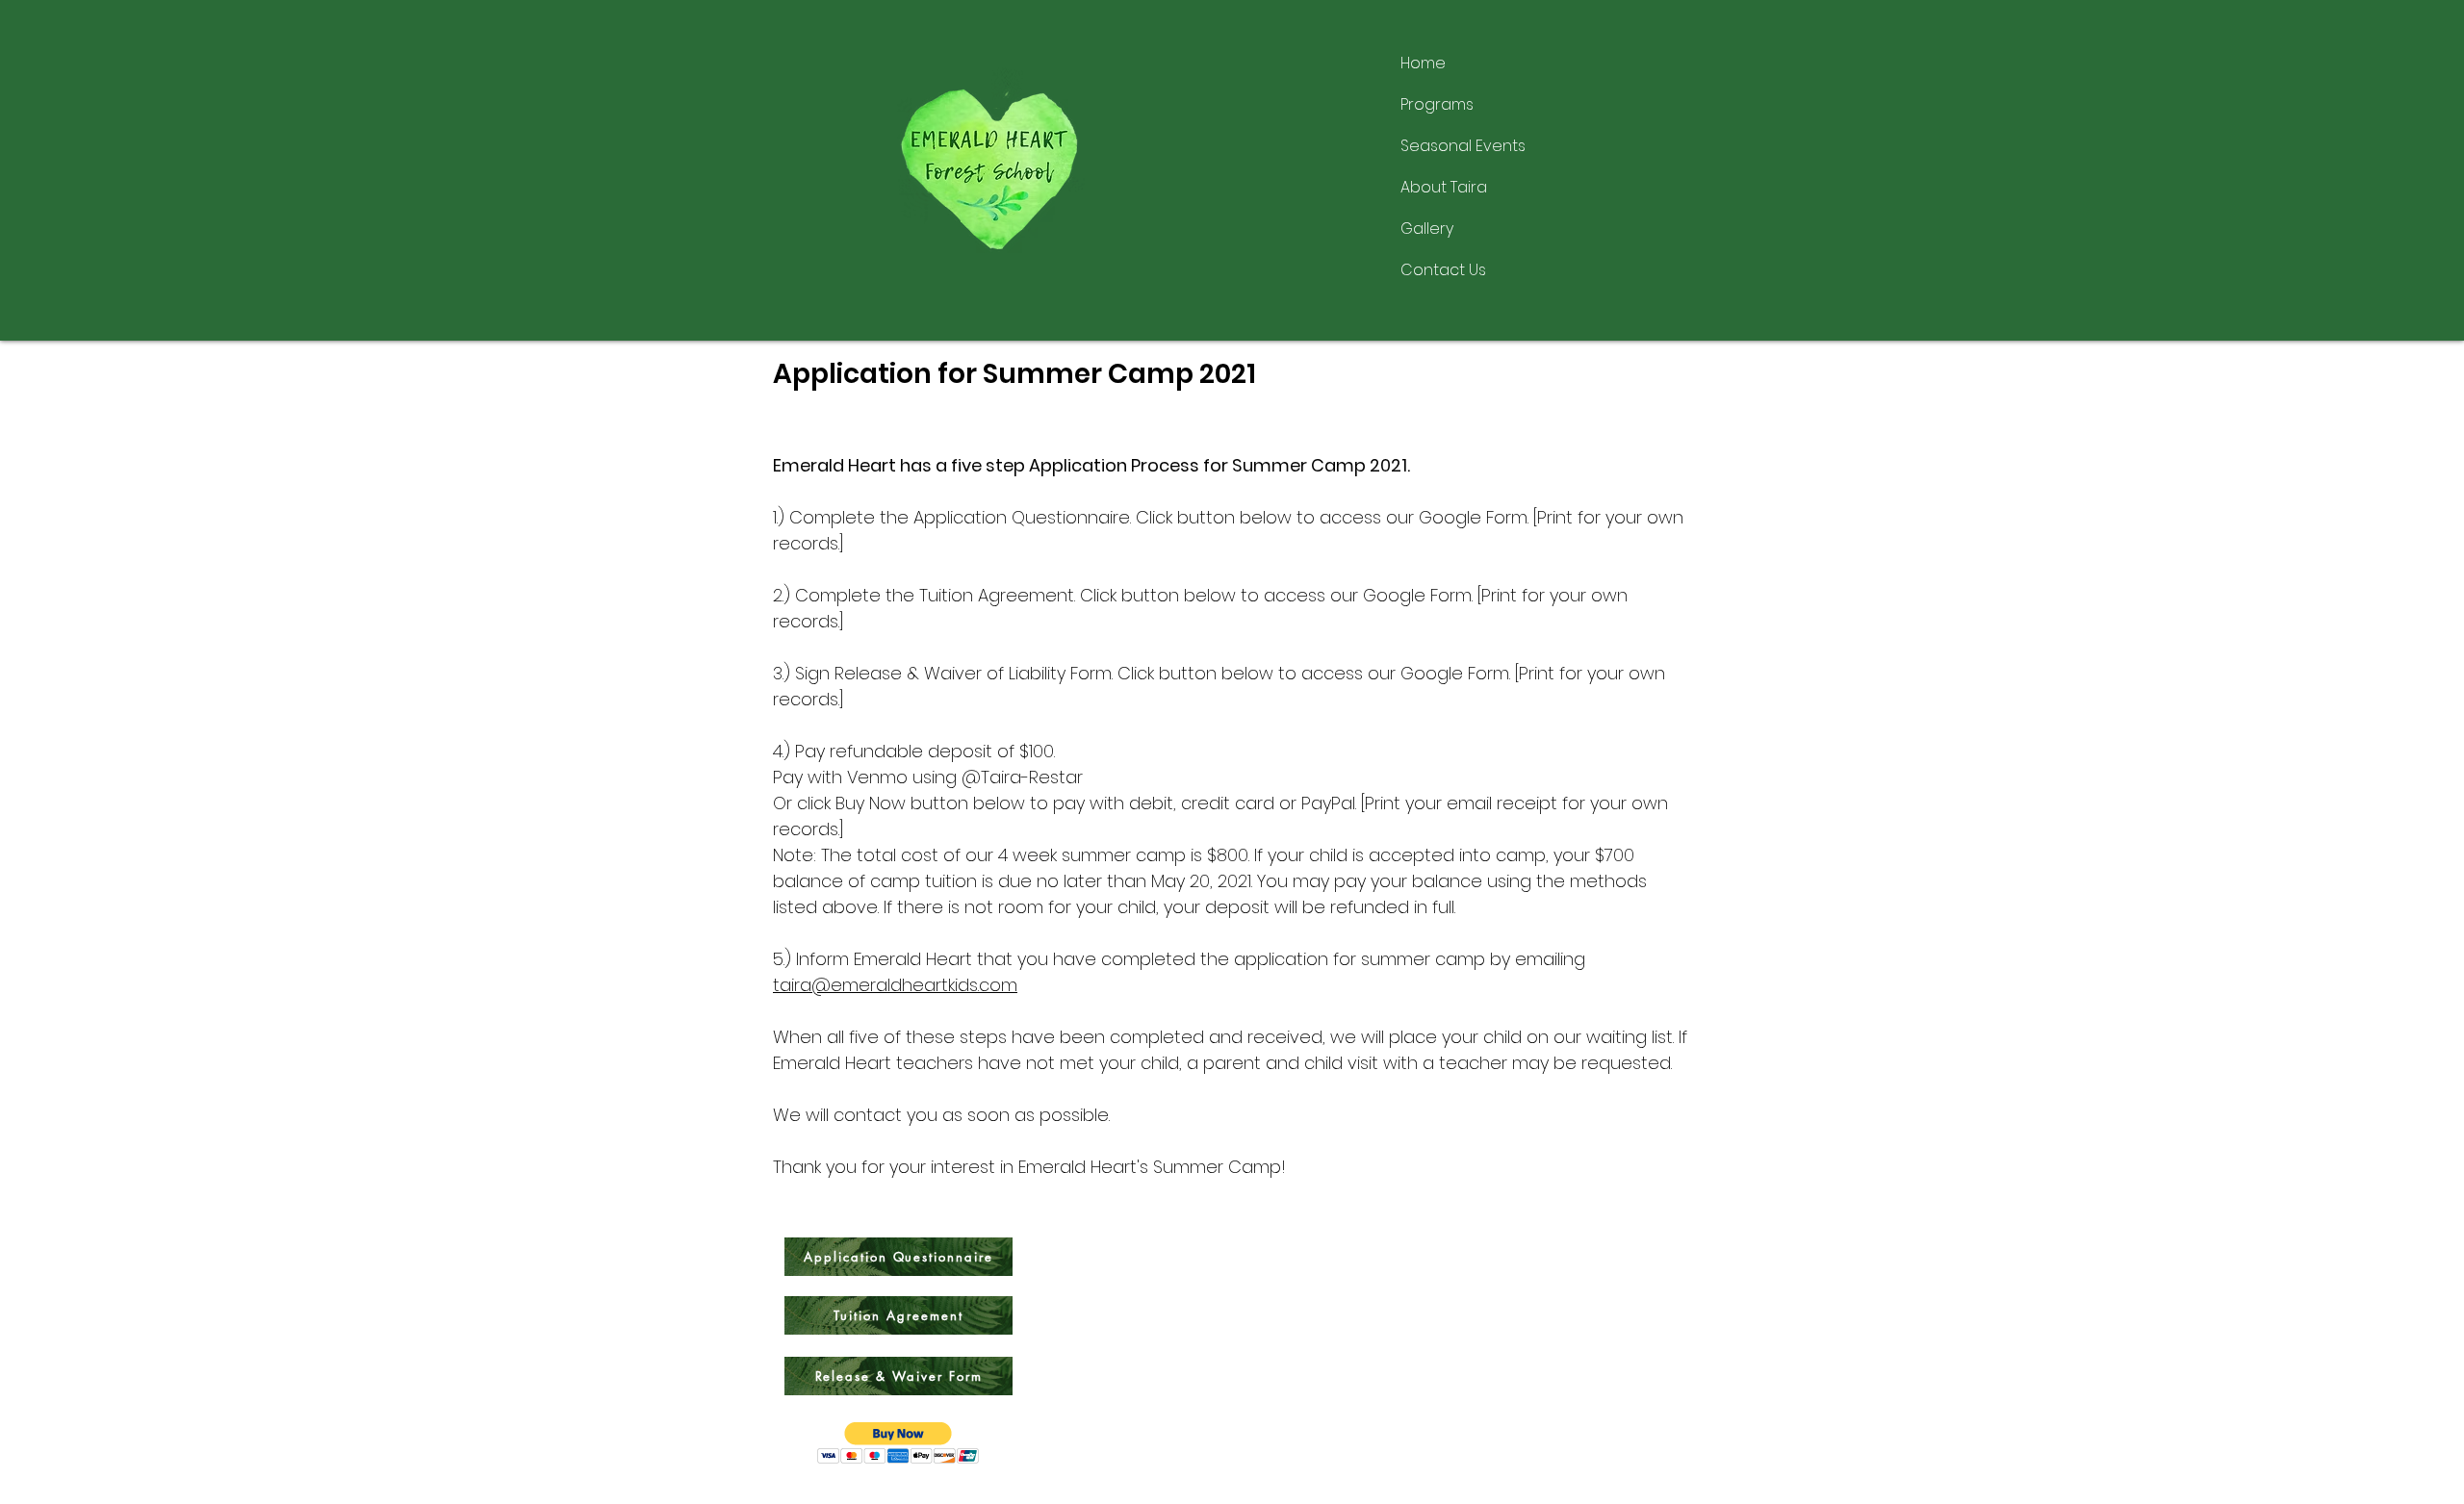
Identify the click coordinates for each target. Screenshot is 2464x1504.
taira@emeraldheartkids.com (895, 985)
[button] (898, 1443)
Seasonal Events (1463, 146)
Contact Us (1443, 270)
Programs (1437, 104)
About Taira (1444, 187)
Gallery (1427, 229)
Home (1423, 63)
